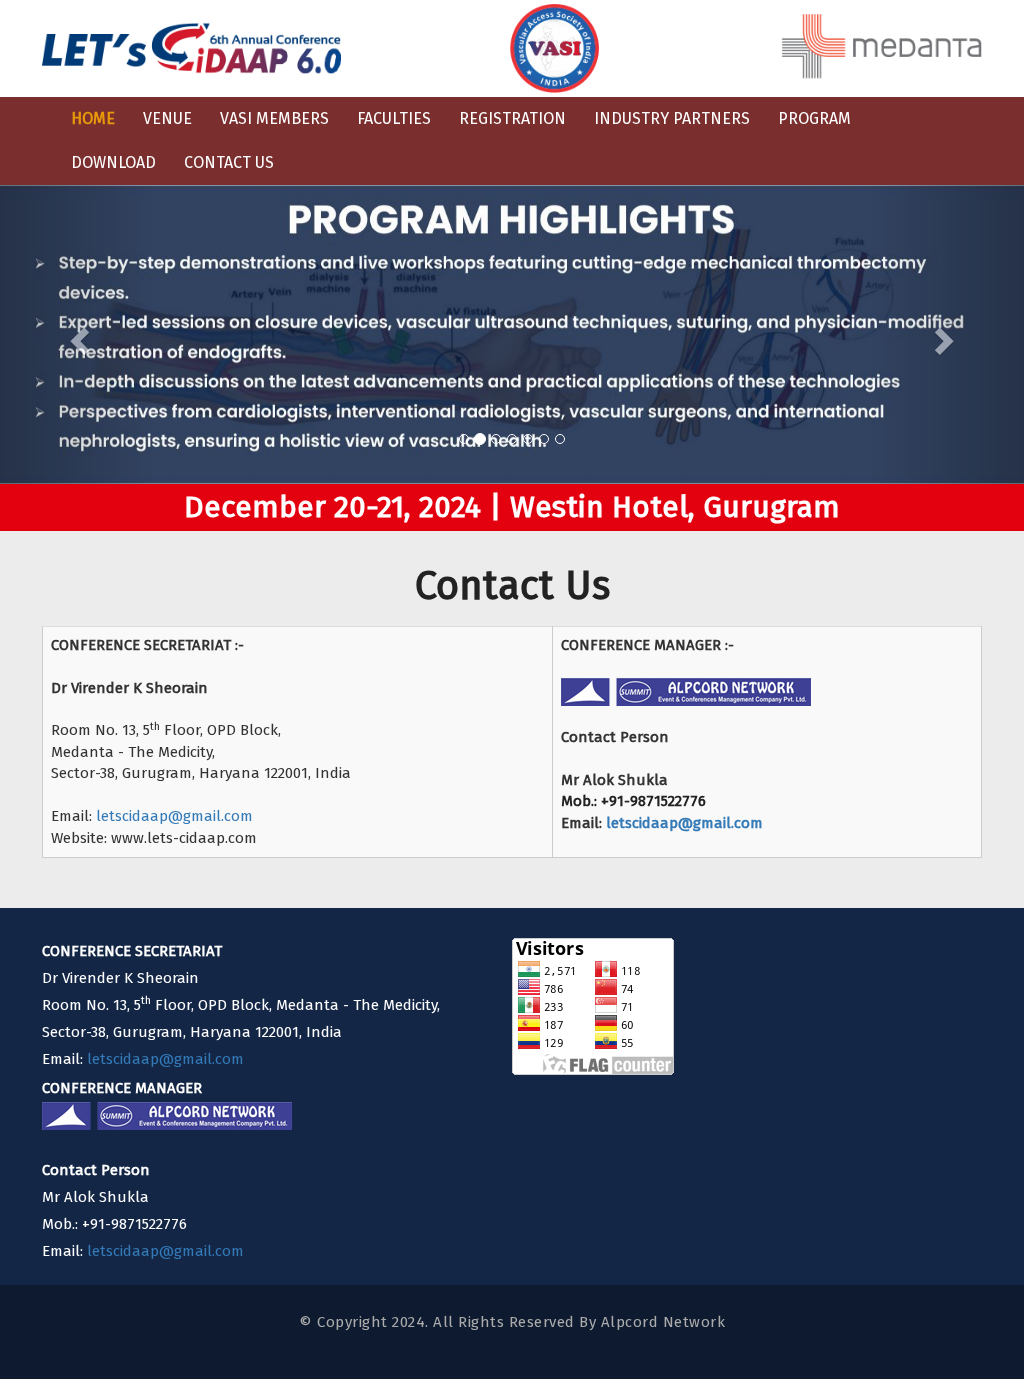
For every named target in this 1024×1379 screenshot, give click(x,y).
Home (93, 118)
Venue (167, 118)
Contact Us (229, 162)
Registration (512, 118)
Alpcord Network (663, 1322)
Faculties (394, 118)
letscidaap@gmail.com (174, 816)
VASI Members (274, 118)
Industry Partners (672, 118)
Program (814, 118)
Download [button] (113, 162)
